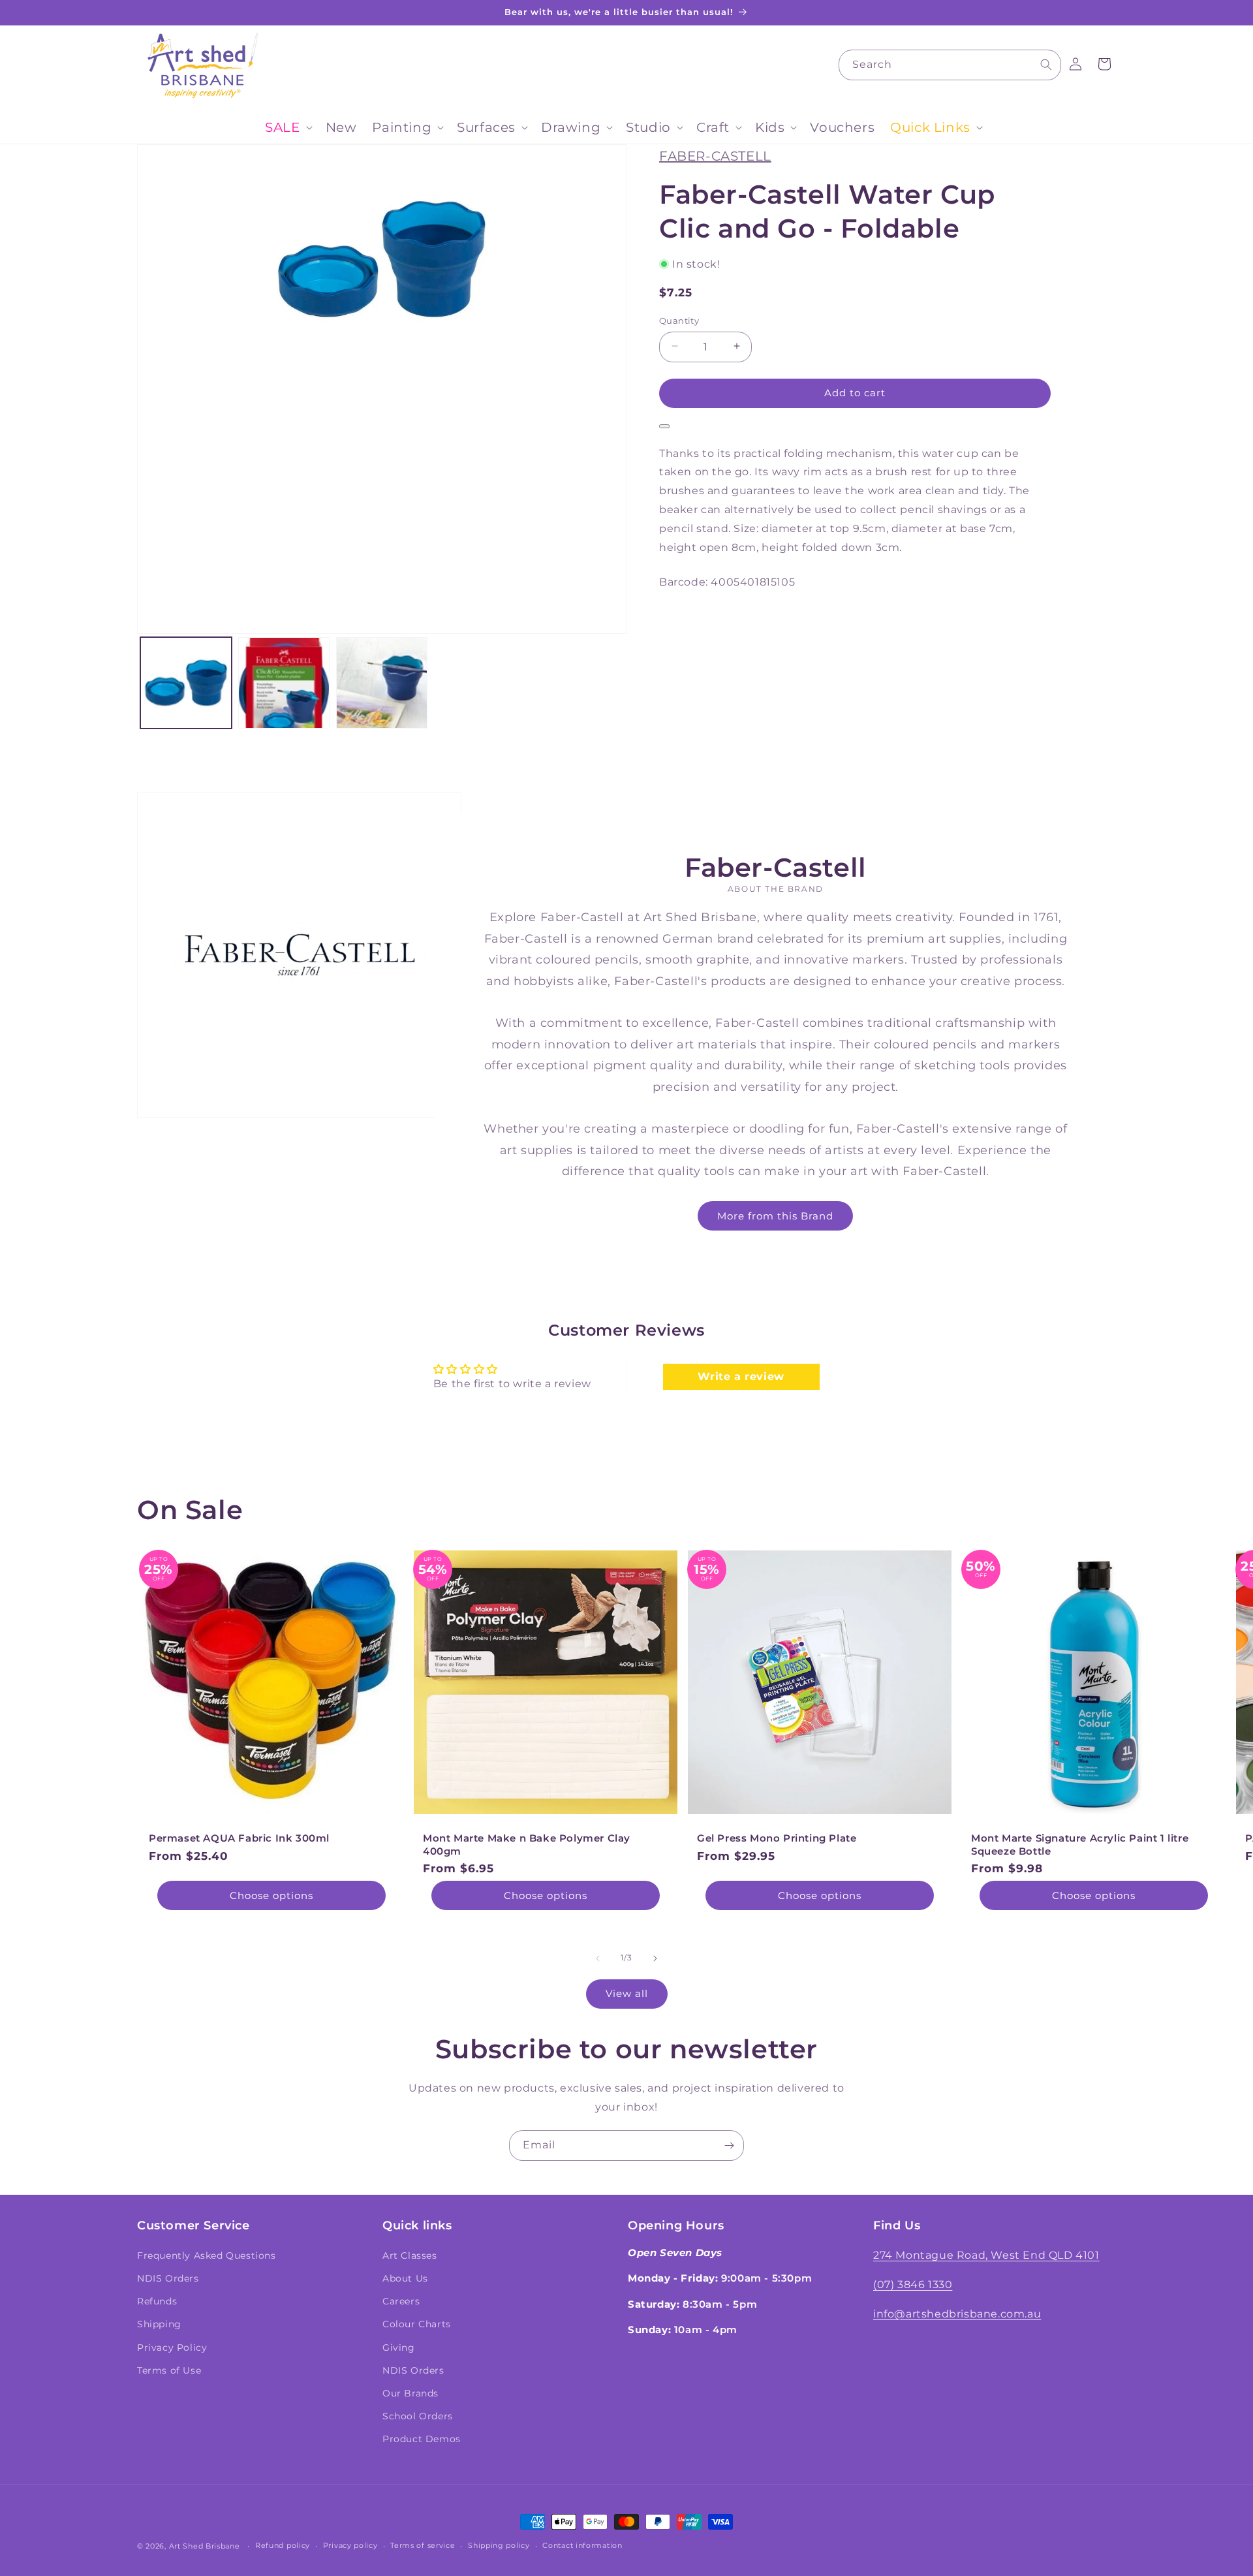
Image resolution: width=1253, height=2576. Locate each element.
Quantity (679, 320)
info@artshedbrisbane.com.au (957, 2314)
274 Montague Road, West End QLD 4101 (986, 2255)
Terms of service (423, 2545)
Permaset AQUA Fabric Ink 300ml (239, 1838)
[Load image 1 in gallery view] (186, 683)
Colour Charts (417, 2324)
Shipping (159, 2324)
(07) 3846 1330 (913, 2285)
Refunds (157, 2301)
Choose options (271, 1895)
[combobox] (950, 65)
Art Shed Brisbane (205, 2546)
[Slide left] (598, 1958)
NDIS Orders (168, 2278)
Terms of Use (169, 2370)
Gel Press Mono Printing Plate (777, 1838)
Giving (399, 2348)
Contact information (582, 2545)
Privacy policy (350, 2545)
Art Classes (410, 2255)
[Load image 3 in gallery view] (382, 683)
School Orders (418, 2416)
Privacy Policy (172, 2348)
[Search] (1046, 65)
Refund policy (283, 2545)
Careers (401, 2301)
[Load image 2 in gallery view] (284, 683)
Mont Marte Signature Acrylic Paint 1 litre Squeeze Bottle (1080, 1845)
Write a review (741, 1376)
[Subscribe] (729, 2145)
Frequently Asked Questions (207, 2255)
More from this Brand (776, 1215)
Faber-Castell (715, 156)
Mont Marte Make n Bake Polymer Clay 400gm (527, 1845)
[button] (287, 127)
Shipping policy (499, 2545)
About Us (405, 2278)
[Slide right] (655, 1958)
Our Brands (410, 2393)
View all (627, 1993)
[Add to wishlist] (664, 426)
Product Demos (422, 2439)
